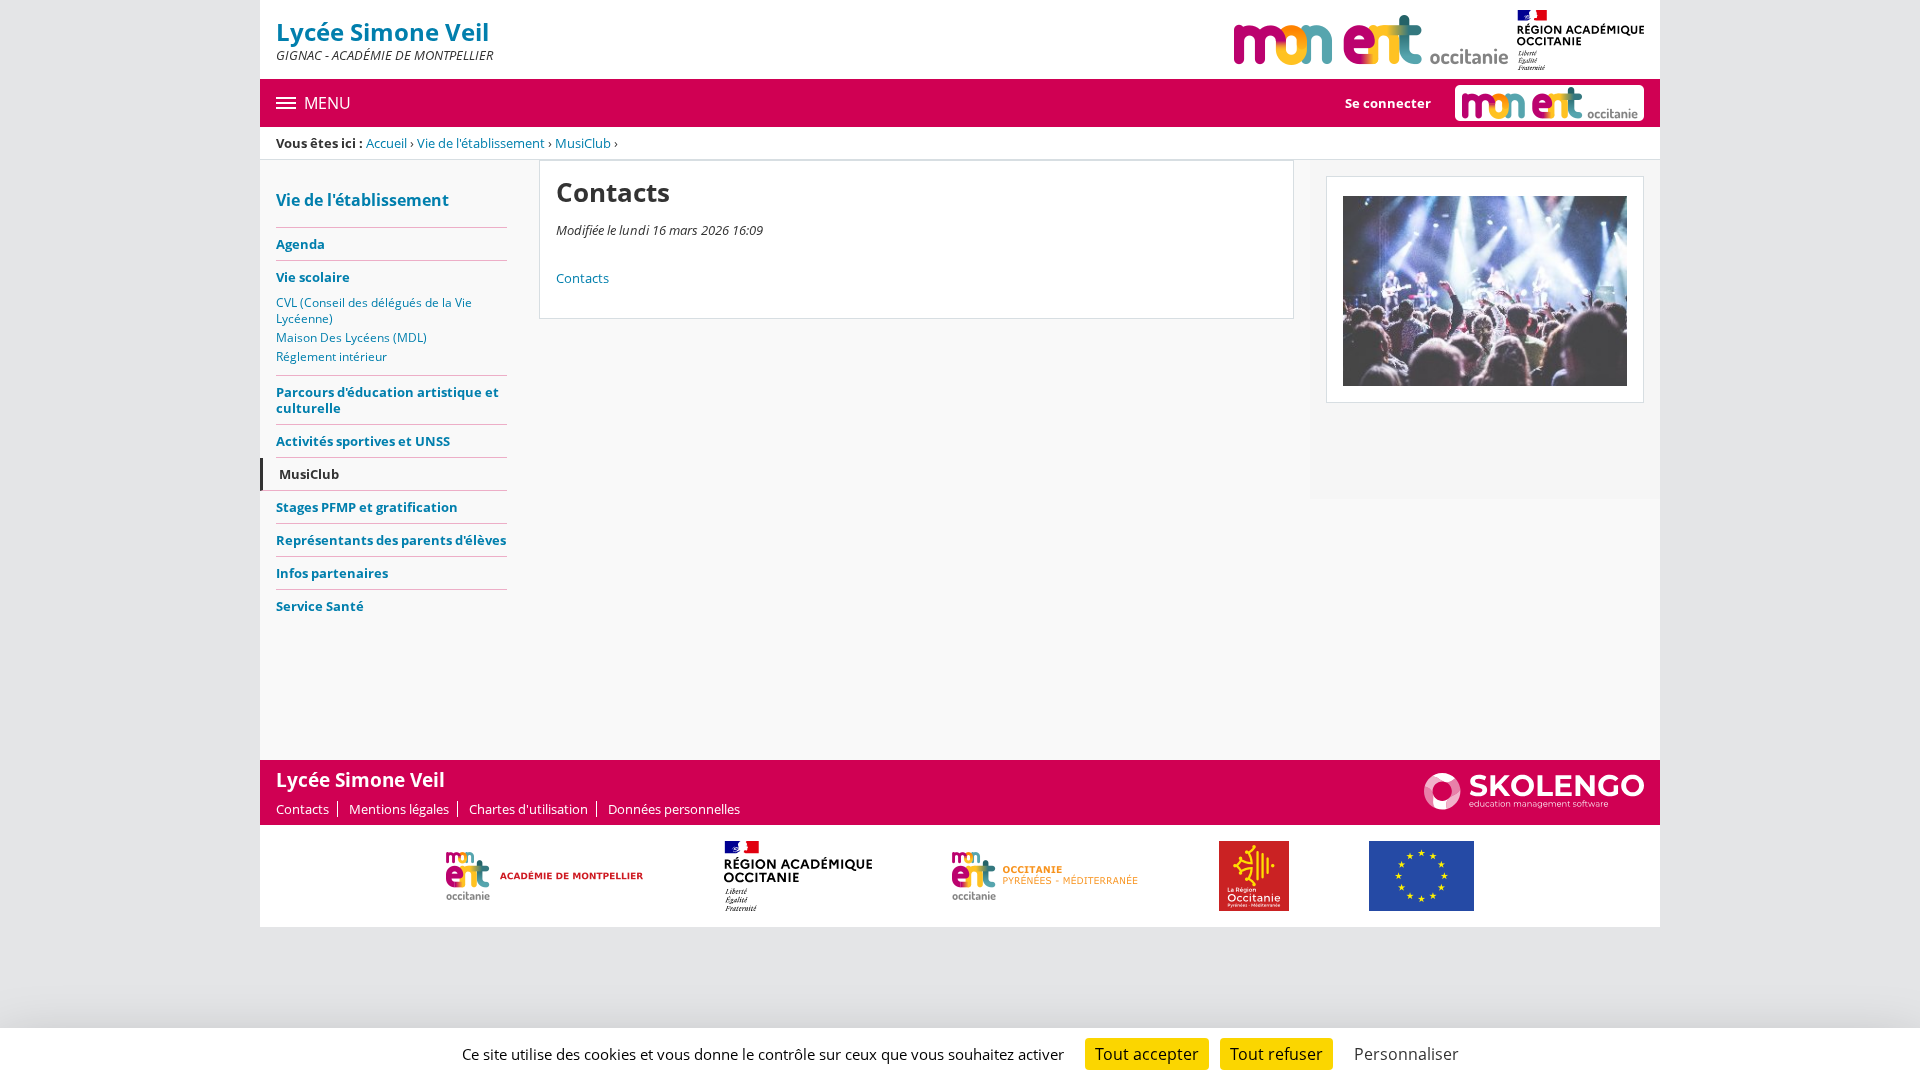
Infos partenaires (332, 573)
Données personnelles (674, 809)
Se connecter (1388, 103)
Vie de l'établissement (481, 143)
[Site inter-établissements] (1371, 40)
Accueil (386, 143)
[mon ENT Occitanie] (1549, 103)
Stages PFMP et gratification (367, 507)
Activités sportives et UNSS (363, 441)
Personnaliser (1406, 1054)
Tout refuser (1276, 1054)
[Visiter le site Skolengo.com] (1534, 805)
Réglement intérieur (331, 356)
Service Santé (320, 606)
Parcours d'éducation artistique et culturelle (387, 400)
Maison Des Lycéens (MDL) (351, 337)
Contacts (582, 278)
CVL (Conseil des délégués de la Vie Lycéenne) (374, 310)
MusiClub (583, 143)
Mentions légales (399, 809)
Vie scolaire (313, 277)
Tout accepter (1147, 1054)
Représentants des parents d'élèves (391, 540)
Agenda (300, 244)
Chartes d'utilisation (528, 809)
